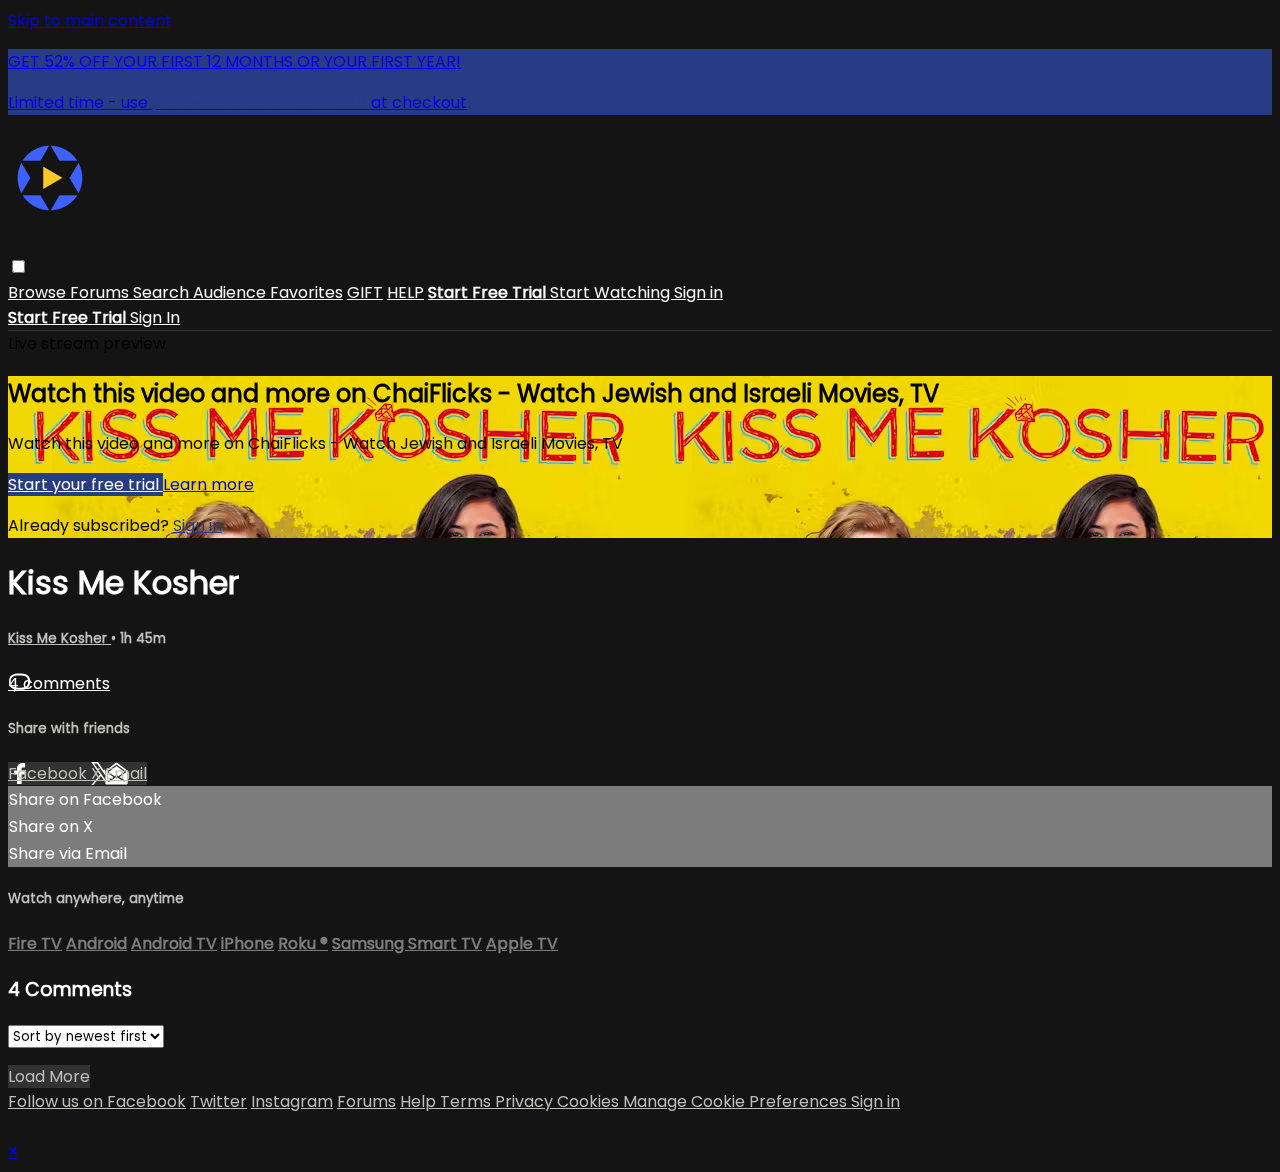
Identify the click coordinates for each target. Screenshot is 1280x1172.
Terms (467, 1101)
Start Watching (612, 292)
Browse (39, 292)
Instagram (292, 1101)
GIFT (365, 292)
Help (420, 1101)
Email (126, 773)
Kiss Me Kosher (59, 638)
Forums (101, 292)
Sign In (155, 317)
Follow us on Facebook (97, 1101)
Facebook (49, 773)
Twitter (218, 1101)
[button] (18, 266)
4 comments (59, 683)
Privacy (526, 1101)
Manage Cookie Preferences (737, 1101)
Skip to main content (90, 20)
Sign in (698, 292)
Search (163, 292)
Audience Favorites (268, 292)
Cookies (590, 1101)
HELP (405, 292)
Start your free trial (85, 484)
